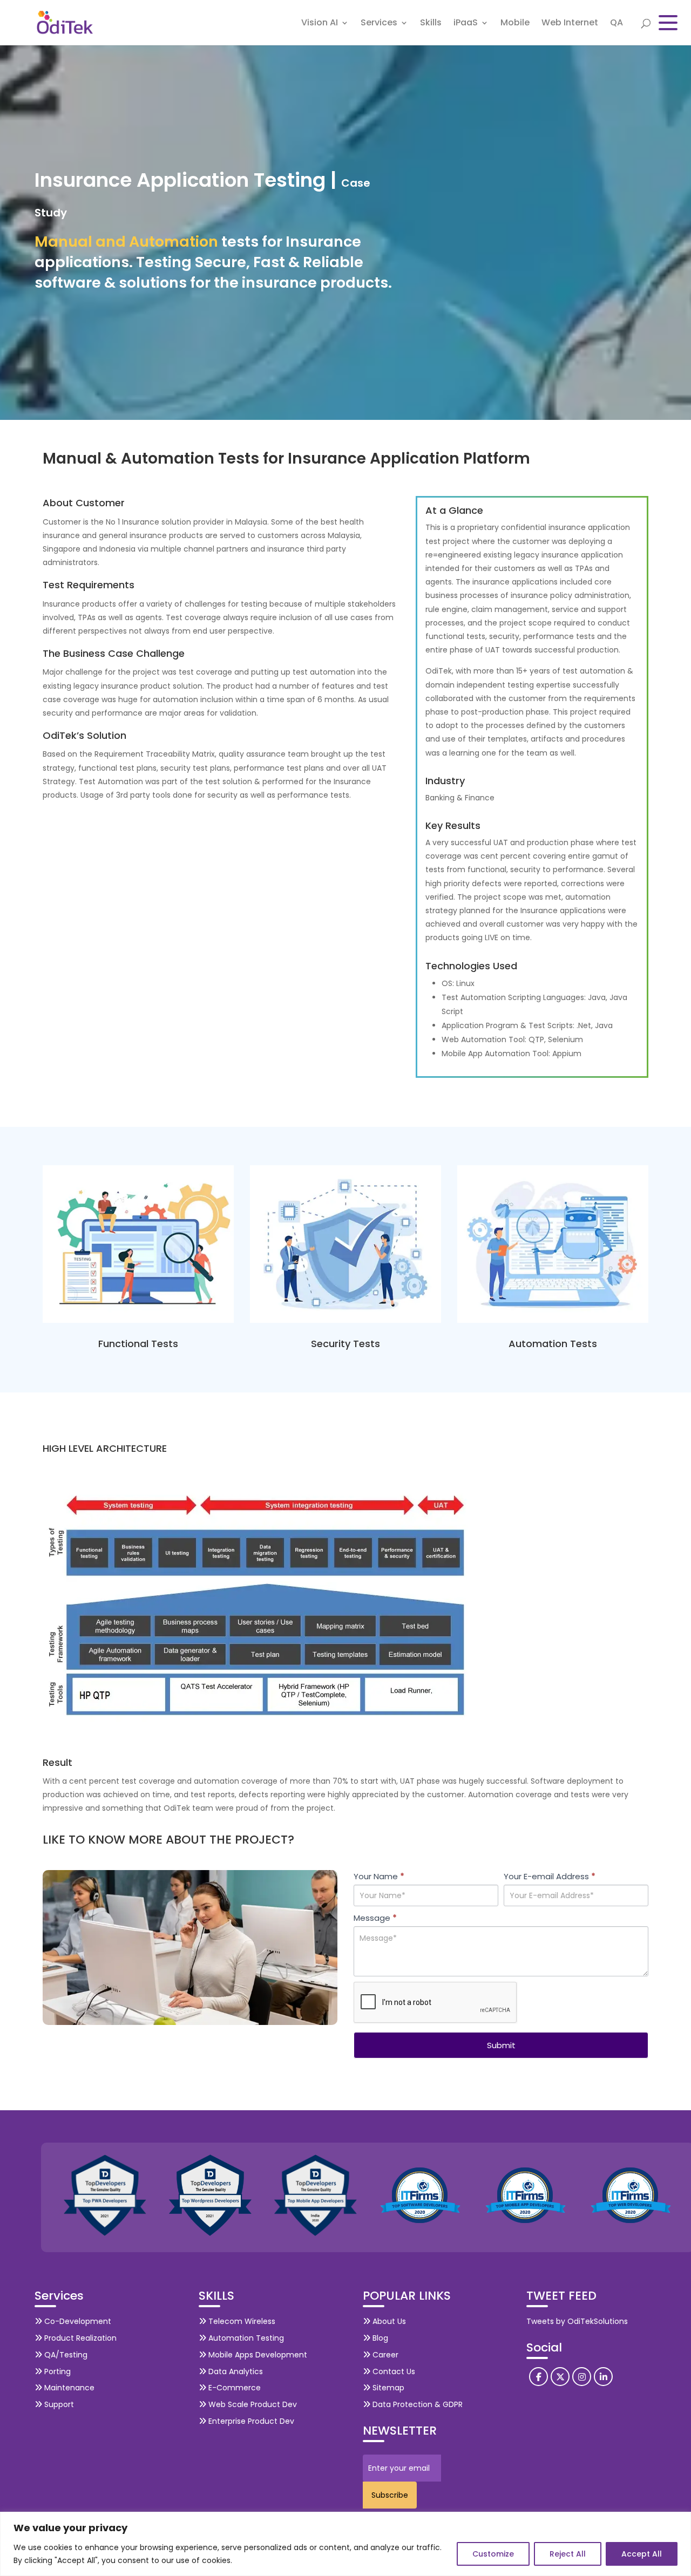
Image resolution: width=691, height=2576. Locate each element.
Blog (379, 2338)
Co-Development (77, 2321)
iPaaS (466, 24)
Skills (431, 24)
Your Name (379, 1876)
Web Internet (570, 24)
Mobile (515, 24)
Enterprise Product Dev (250, 2421)
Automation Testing (245, 2338)
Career (384, 2355)
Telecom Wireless (241, 2321)
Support (58, 2404)
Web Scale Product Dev (252, 2404)
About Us (388, 2321)
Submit (501, 2045)
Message (375, 1918)
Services (379, 24)
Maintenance (68, 2388)
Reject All (568, 2554)
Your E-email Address (550, 1876)
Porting (56, 2371)
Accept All (642, 2554)
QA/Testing (65, 2355)
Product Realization (79, 2338)
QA (617, 24)
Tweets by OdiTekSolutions (577, 2321)
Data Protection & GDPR (416, 2404)
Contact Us (393, 2371)
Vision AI (320, 24)
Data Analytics (235, 2371)
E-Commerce (233, 2388)
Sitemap (387, 2388)
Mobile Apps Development (257, 2355)
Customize (493, 2554)
